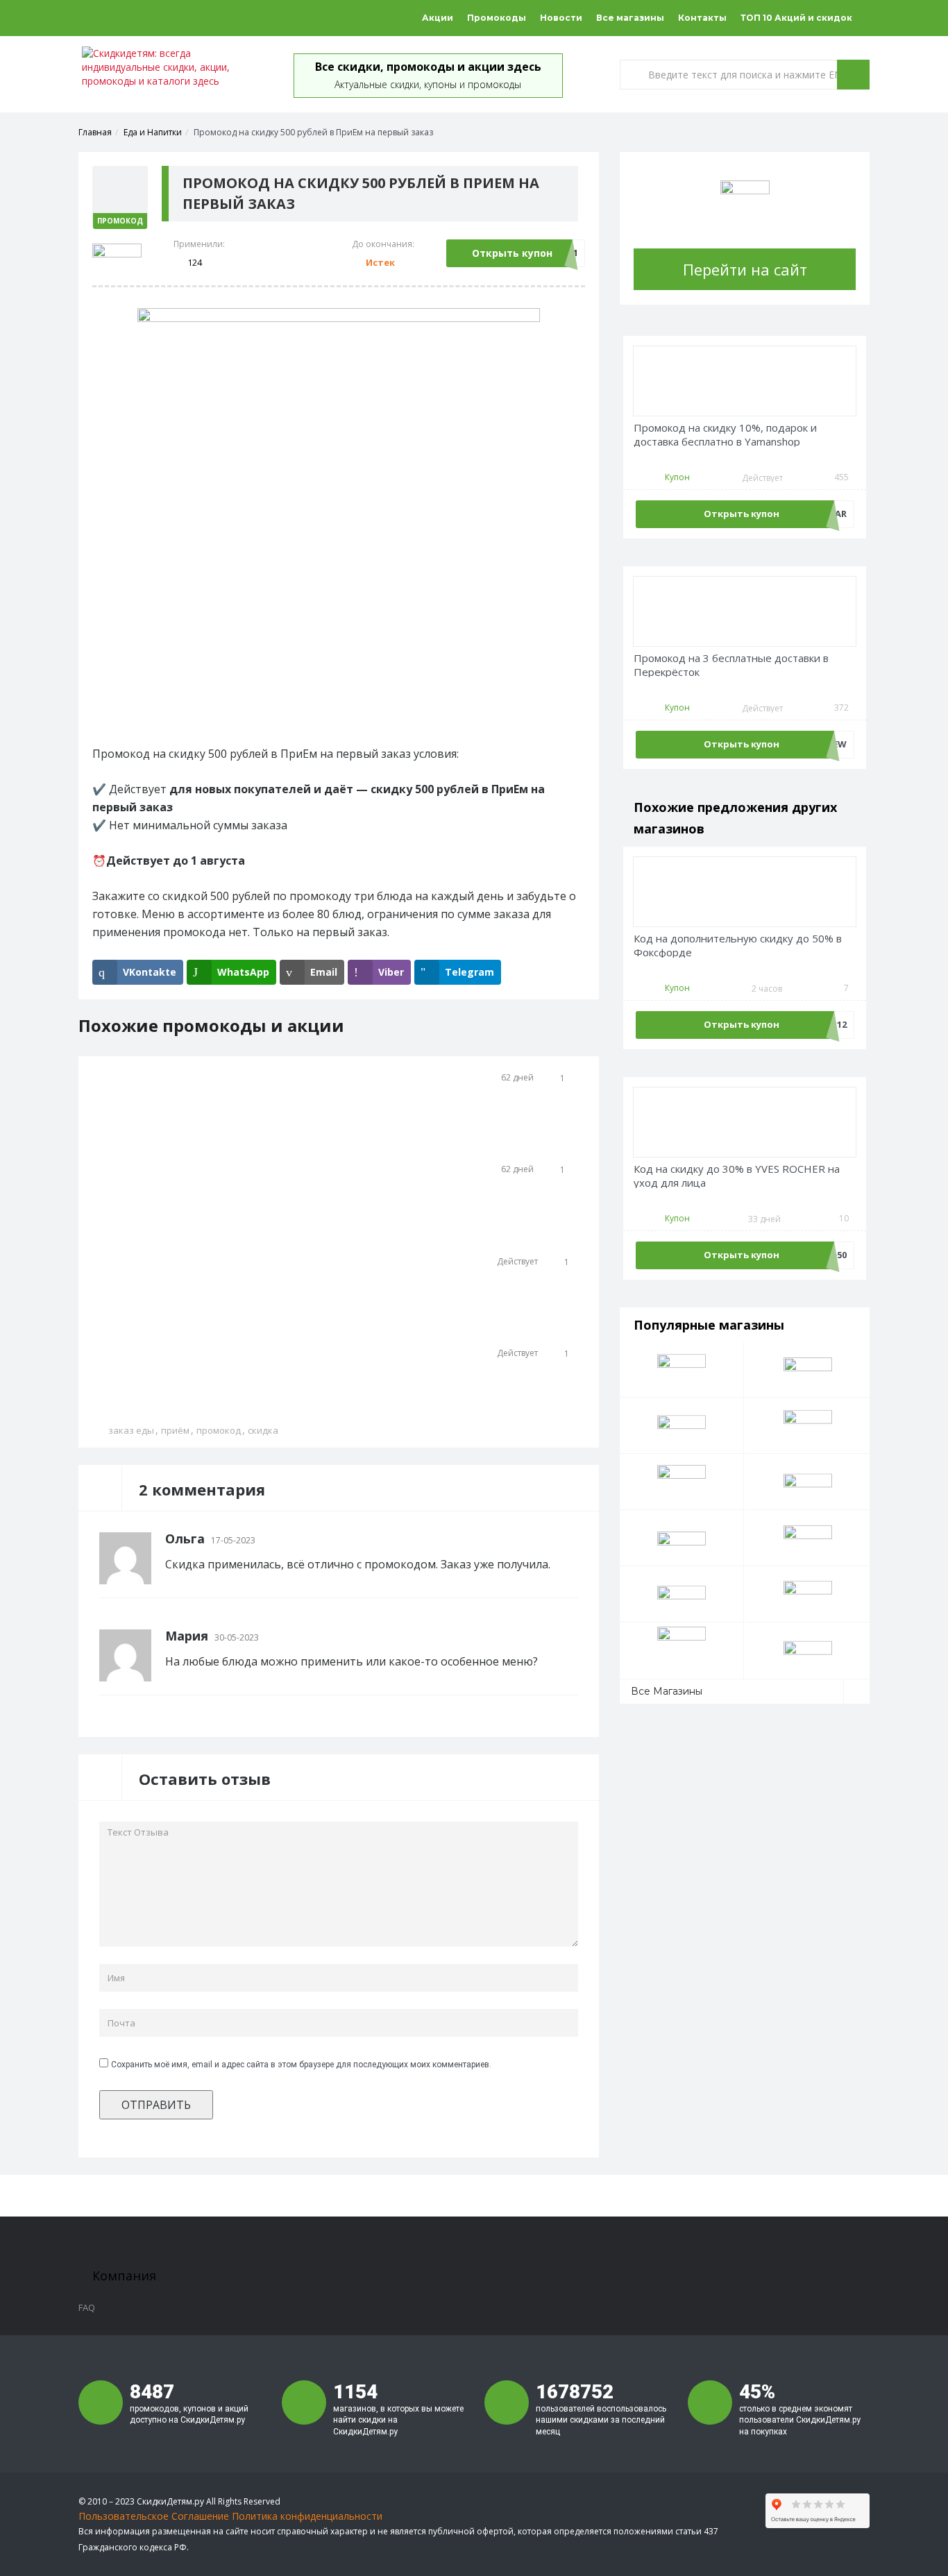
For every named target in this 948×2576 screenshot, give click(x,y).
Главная (95, 132)
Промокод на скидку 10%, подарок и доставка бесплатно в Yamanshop (725, 435)
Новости (561, 18)
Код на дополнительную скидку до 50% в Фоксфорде (738, 946)
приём (175, 1430)
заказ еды (131, 1430)
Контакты (702, 18)
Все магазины (630, 18)
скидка (263, 1430)
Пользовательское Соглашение (154, 2516)
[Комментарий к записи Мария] (574, 1636)
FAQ (87, 2307)
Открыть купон (512, 253)
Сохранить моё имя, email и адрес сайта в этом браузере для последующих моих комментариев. (301, 2065)
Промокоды (497, 18)
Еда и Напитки (153, 132)
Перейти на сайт (745, 269)
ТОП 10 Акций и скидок (796, 18)
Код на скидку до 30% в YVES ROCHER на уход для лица (737, 1176)
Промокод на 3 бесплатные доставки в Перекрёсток (731, 665)
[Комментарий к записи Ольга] (574, 1539)
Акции (438, 18)
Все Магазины (667, 1691)
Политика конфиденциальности (307, 2516)
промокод (219, 1430)
